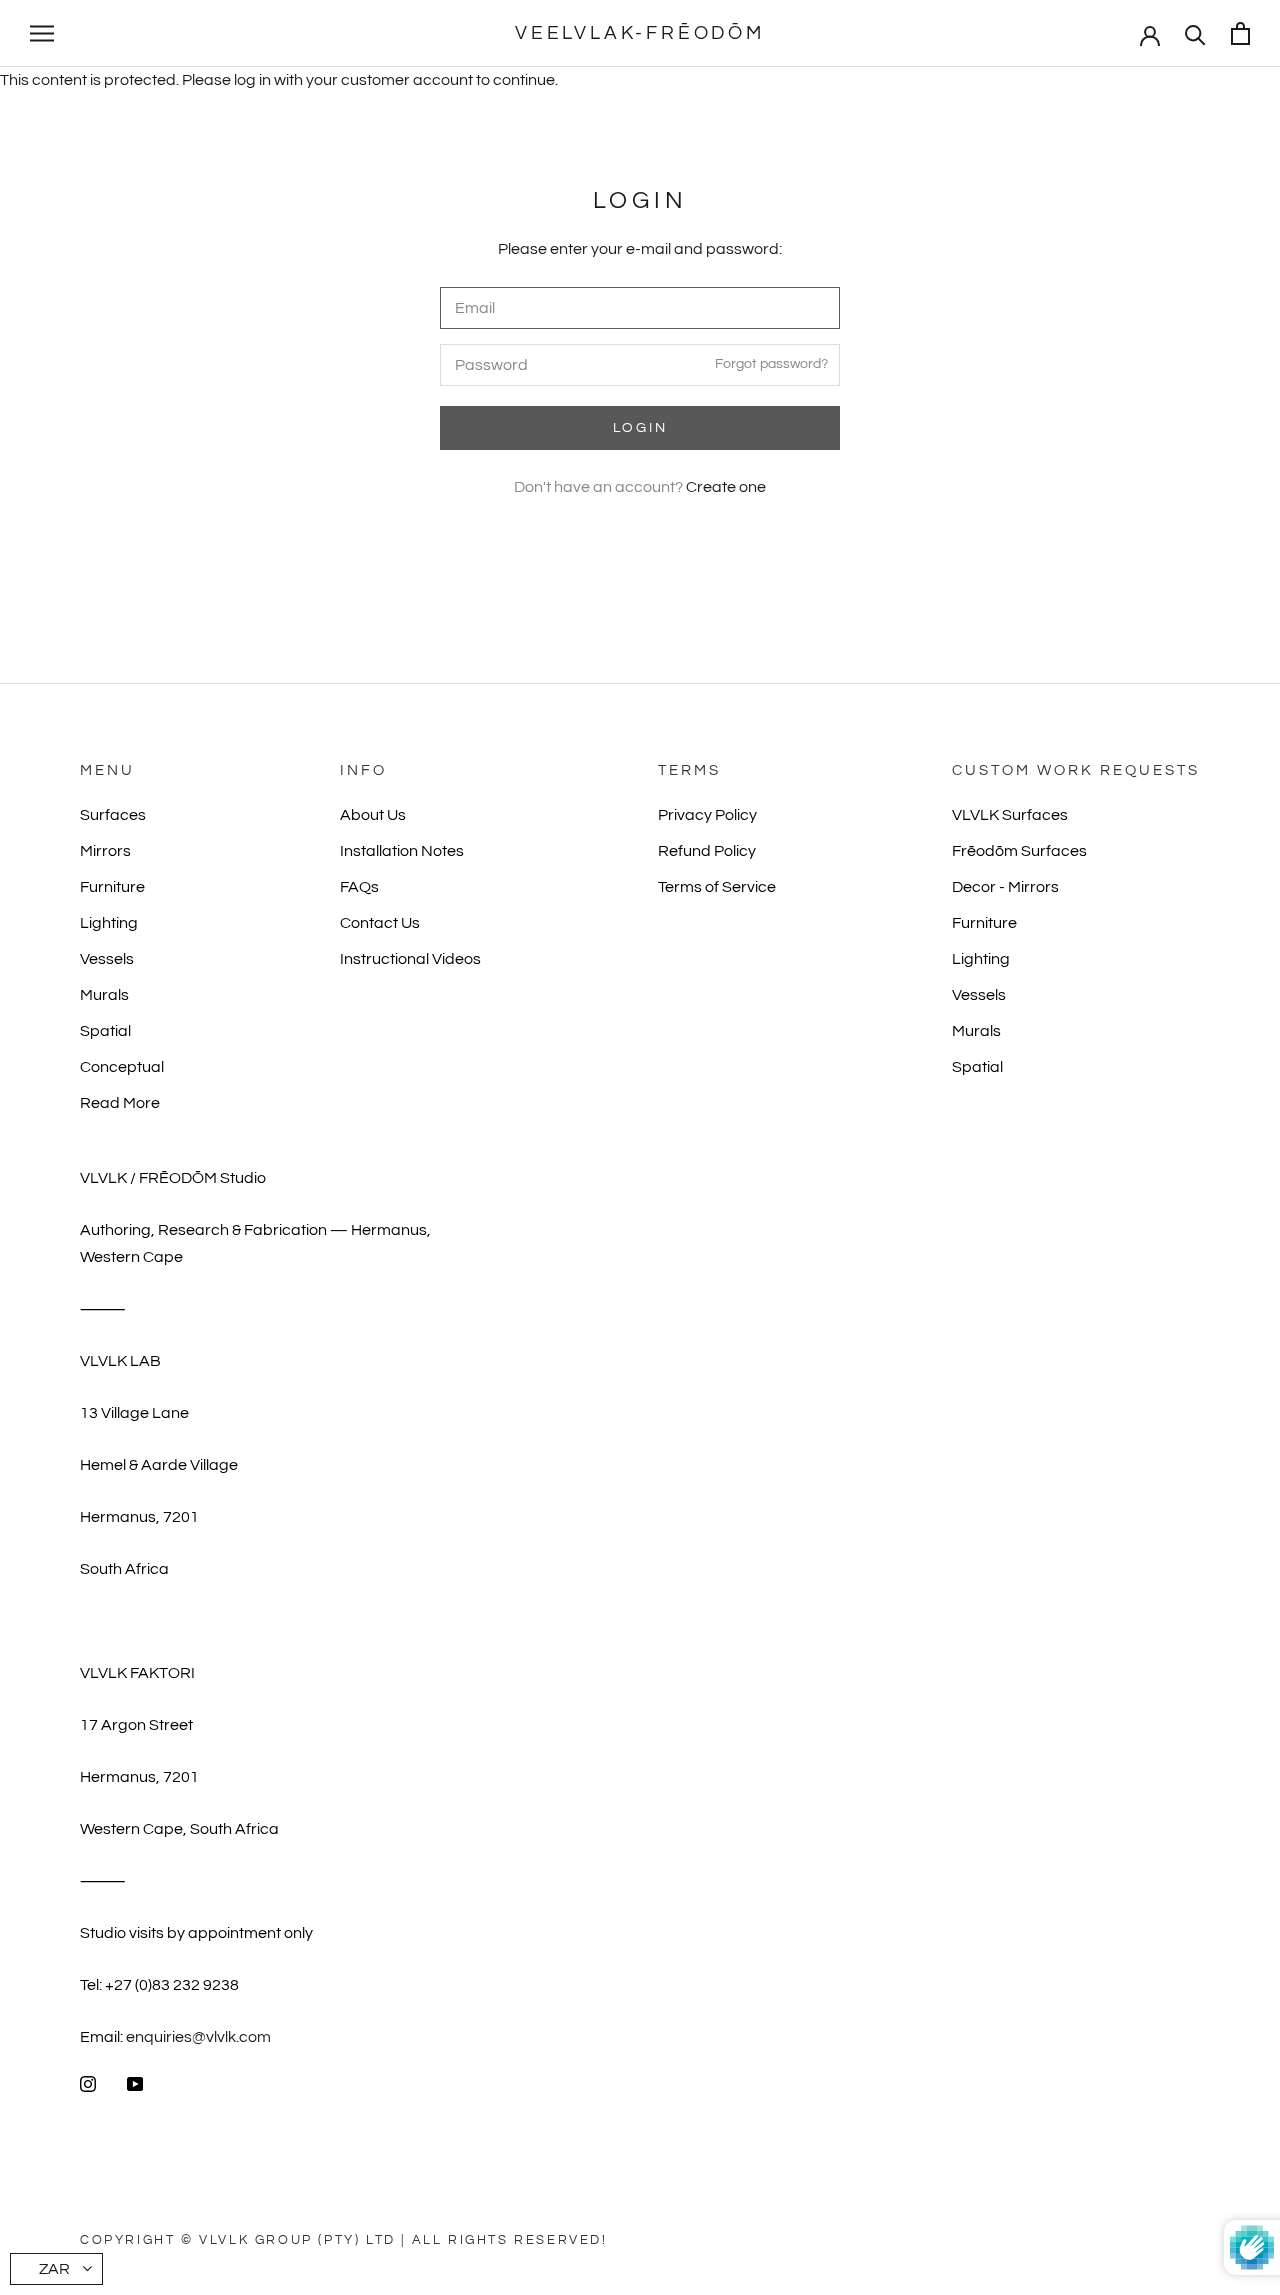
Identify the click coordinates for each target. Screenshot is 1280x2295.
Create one (726, 487)
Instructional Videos (410, 959)
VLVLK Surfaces (1010, 815)
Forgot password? (771, 364)
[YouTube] (135, 2083)
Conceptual (122, 1067)
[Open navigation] (42, 34)
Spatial (105, 1031)
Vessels (107, 959)
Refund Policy (707, 851)
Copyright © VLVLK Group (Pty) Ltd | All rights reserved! (344, 2240)
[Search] (1195, 33)
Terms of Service (717, 887)
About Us (373, 815)
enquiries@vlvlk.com (198, 2037)
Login (640, 428)
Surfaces (113, 815)
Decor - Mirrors (1005, 887)
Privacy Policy (707, 815)
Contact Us (380, 923)
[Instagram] (88, 2083)
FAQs (359, 887)
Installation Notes (402, 851)
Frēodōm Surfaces (1019, 851)
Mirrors (105, 851)
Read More (120, 1103)
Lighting (109, 923)
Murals (104, 995)
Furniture (112, 887)
